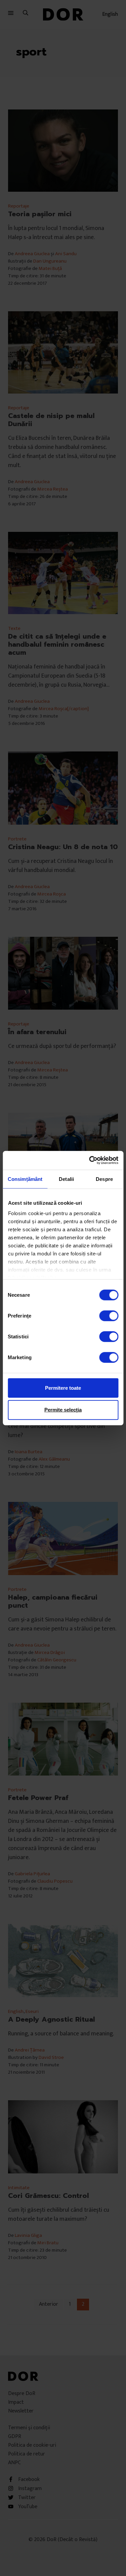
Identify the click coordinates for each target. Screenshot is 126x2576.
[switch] (109, 1316)
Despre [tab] (104, 1179)
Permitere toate (63, 1388)
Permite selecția (63, 1410)
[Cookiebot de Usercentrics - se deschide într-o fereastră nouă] (90, 1160)
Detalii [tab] (66, 1179)
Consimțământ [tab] (25, 1179)
